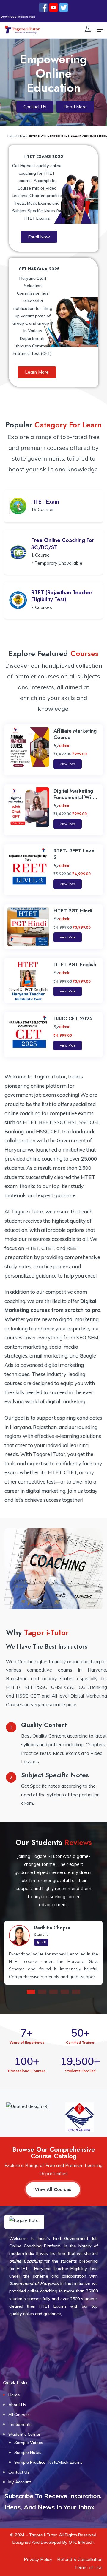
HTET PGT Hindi (73, 911)
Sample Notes (28, 2452)
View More (68, 764)
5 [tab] (76, 1992)
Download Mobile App (33, 17)
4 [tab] (65, 1992)
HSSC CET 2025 (73, 1018)
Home (14, 2395)
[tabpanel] (53, 1953)
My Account (20, 2482)
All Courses (19, 2415)
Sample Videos (29, 2443)
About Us (17, 2405)
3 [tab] (53, 1992)
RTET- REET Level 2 (74, 854)
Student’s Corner (24, 2434)
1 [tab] (31, 1992)
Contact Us (19, 2472)
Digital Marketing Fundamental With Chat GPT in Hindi (74, 797)
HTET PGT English (75, 964)
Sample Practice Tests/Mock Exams (48, 2462)
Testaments (20, 2424)
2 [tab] (42, 1992)
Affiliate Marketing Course (75, 734)
